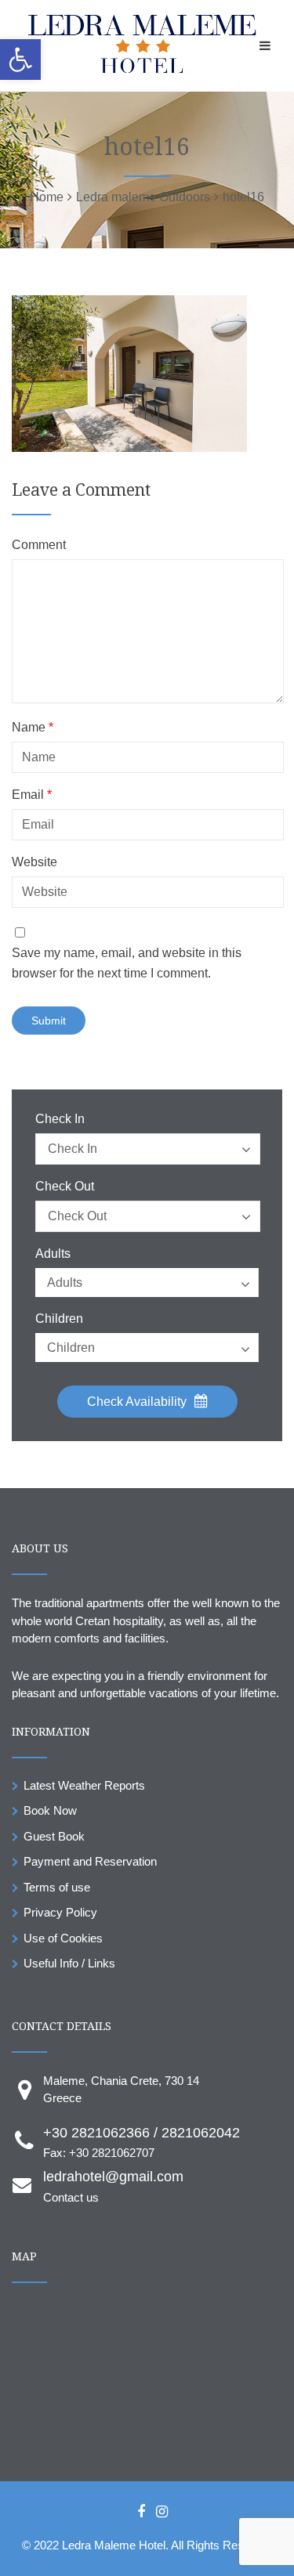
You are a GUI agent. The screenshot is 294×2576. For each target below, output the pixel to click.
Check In (60, 1119)
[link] (20, 60)
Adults (53, 1254)
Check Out (65, 1187)
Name (33, 728)
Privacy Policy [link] (60, 1912)
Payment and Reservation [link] (90, 1861)
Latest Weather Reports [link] (84, 1785)
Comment (39, 545)
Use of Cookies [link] (63, 1938)
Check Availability (138, 1402)
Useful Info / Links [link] (69, 1963)
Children (59, 1319)
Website (34, 862)
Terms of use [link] (57, 1887)
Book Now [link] (50, 1810)
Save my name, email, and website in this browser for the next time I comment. (127, 963)
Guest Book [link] (54, 1836)
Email (32, 795)
